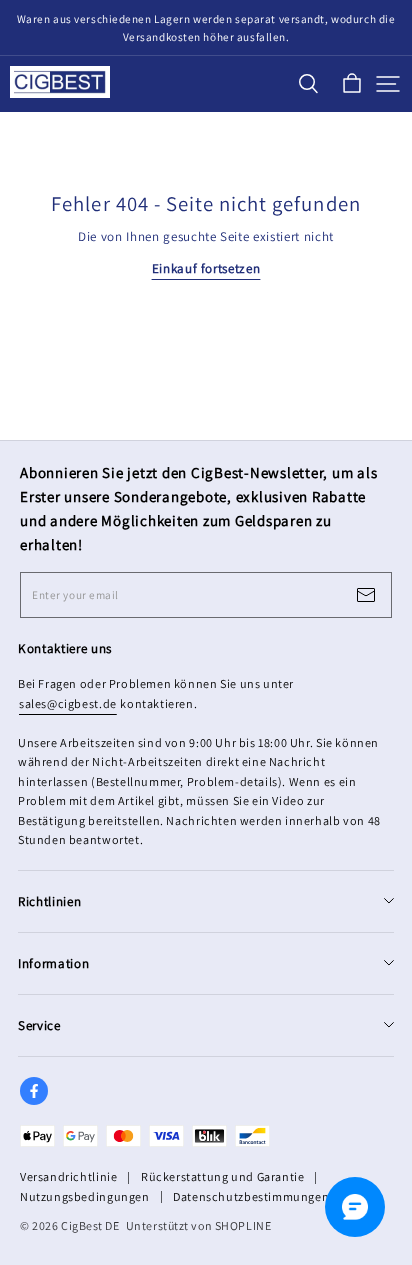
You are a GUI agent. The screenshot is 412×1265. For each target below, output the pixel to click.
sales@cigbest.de (68, 703)
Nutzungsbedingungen (85, 1196)
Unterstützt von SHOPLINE (199, 1225)
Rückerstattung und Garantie (222, 1176)
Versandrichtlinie (68, 1176)
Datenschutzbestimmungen (251, 1196)
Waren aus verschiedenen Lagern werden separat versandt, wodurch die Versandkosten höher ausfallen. (207, 28)
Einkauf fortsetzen (206, 268)
